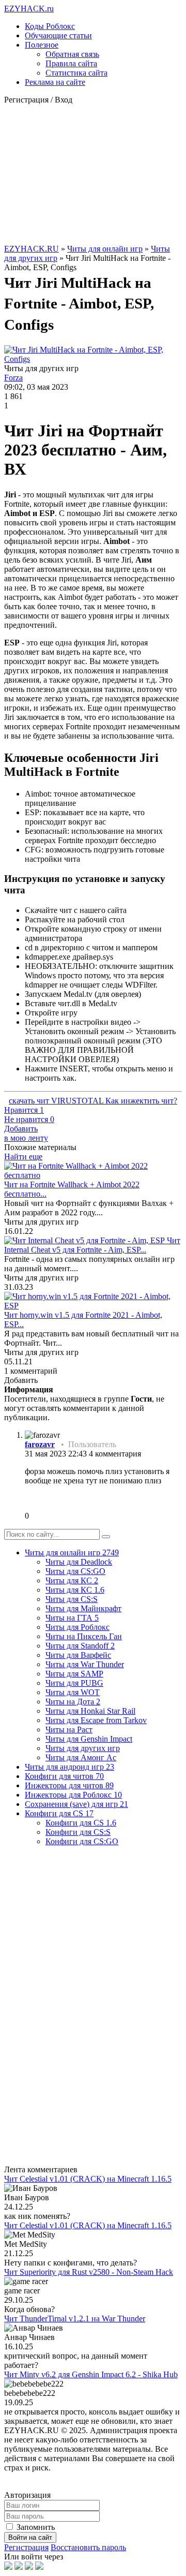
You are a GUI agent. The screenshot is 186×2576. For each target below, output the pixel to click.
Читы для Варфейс (78, 1655)
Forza (13, 378)
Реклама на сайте (55, 82)
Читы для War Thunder (85, 1664)
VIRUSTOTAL (78, 1101)
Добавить (26, 1133)
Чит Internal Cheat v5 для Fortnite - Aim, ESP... (92, 1245)
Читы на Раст (69, 1729)
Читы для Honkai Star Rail (90, 1711)
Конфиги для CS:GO (82, 1841)
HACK (29, 9)
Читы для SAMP (74, 1674)
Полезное (42, 45)
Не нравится (29, 1119)
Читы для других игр (83, 1748)
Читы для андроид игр (69, 1767)
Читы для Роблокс (78, 1627)
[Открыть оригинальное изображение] (93, 359)
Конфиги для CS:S (78, 1832)
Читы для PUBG (74, 1683)
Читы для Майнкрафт (83, 1608)
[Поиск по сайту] (106, 1537)
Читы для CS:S (72, 1599)
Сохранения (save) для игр (76, 1804)
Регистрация (26, 2547)
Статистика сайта (76, 73)
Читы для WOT (73, 1692)
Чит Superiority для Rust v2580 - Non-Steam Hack (89, 2272)
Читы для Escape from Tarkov (96, 1720)
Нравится (24, 1110)
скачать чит (30, 1101)
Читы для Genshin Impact (89, 1739)
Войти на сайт (30, 2537)
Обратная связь (72, 54)
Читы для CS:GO (75, 1571)
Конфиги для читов (64, 1776)
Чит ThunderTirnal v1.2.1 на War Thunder (75, 2319)
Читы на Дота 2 (73, 1702)
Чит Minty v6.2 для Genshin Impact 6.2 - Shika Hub (91, 2374)
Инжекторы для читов (69, 1785)
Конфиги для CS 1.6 (81, 1823)
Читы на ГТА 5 (72, 1618)
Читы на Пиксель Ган (84, 1636)
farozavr (40, 1444)
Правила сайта (71, 63)
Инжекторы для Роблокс (73, 1795)
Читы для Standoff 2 (80, 1646)
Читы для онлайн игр (105, 249)
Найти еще (23, 1157)
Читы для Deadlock (79, 1562)
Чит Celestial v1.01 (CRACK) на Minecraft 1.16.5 (88, 2179)
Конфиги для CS (59, 1813)
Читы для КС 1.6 (75, 1590)
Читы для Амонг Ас (81, 1757)
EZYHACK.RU (32, 249)
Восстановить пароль (88, 2547)
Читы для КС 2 (72, 1580)
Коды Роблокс (50, 26)
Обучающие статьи (58, 35)
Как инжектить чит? (141, 1101)
